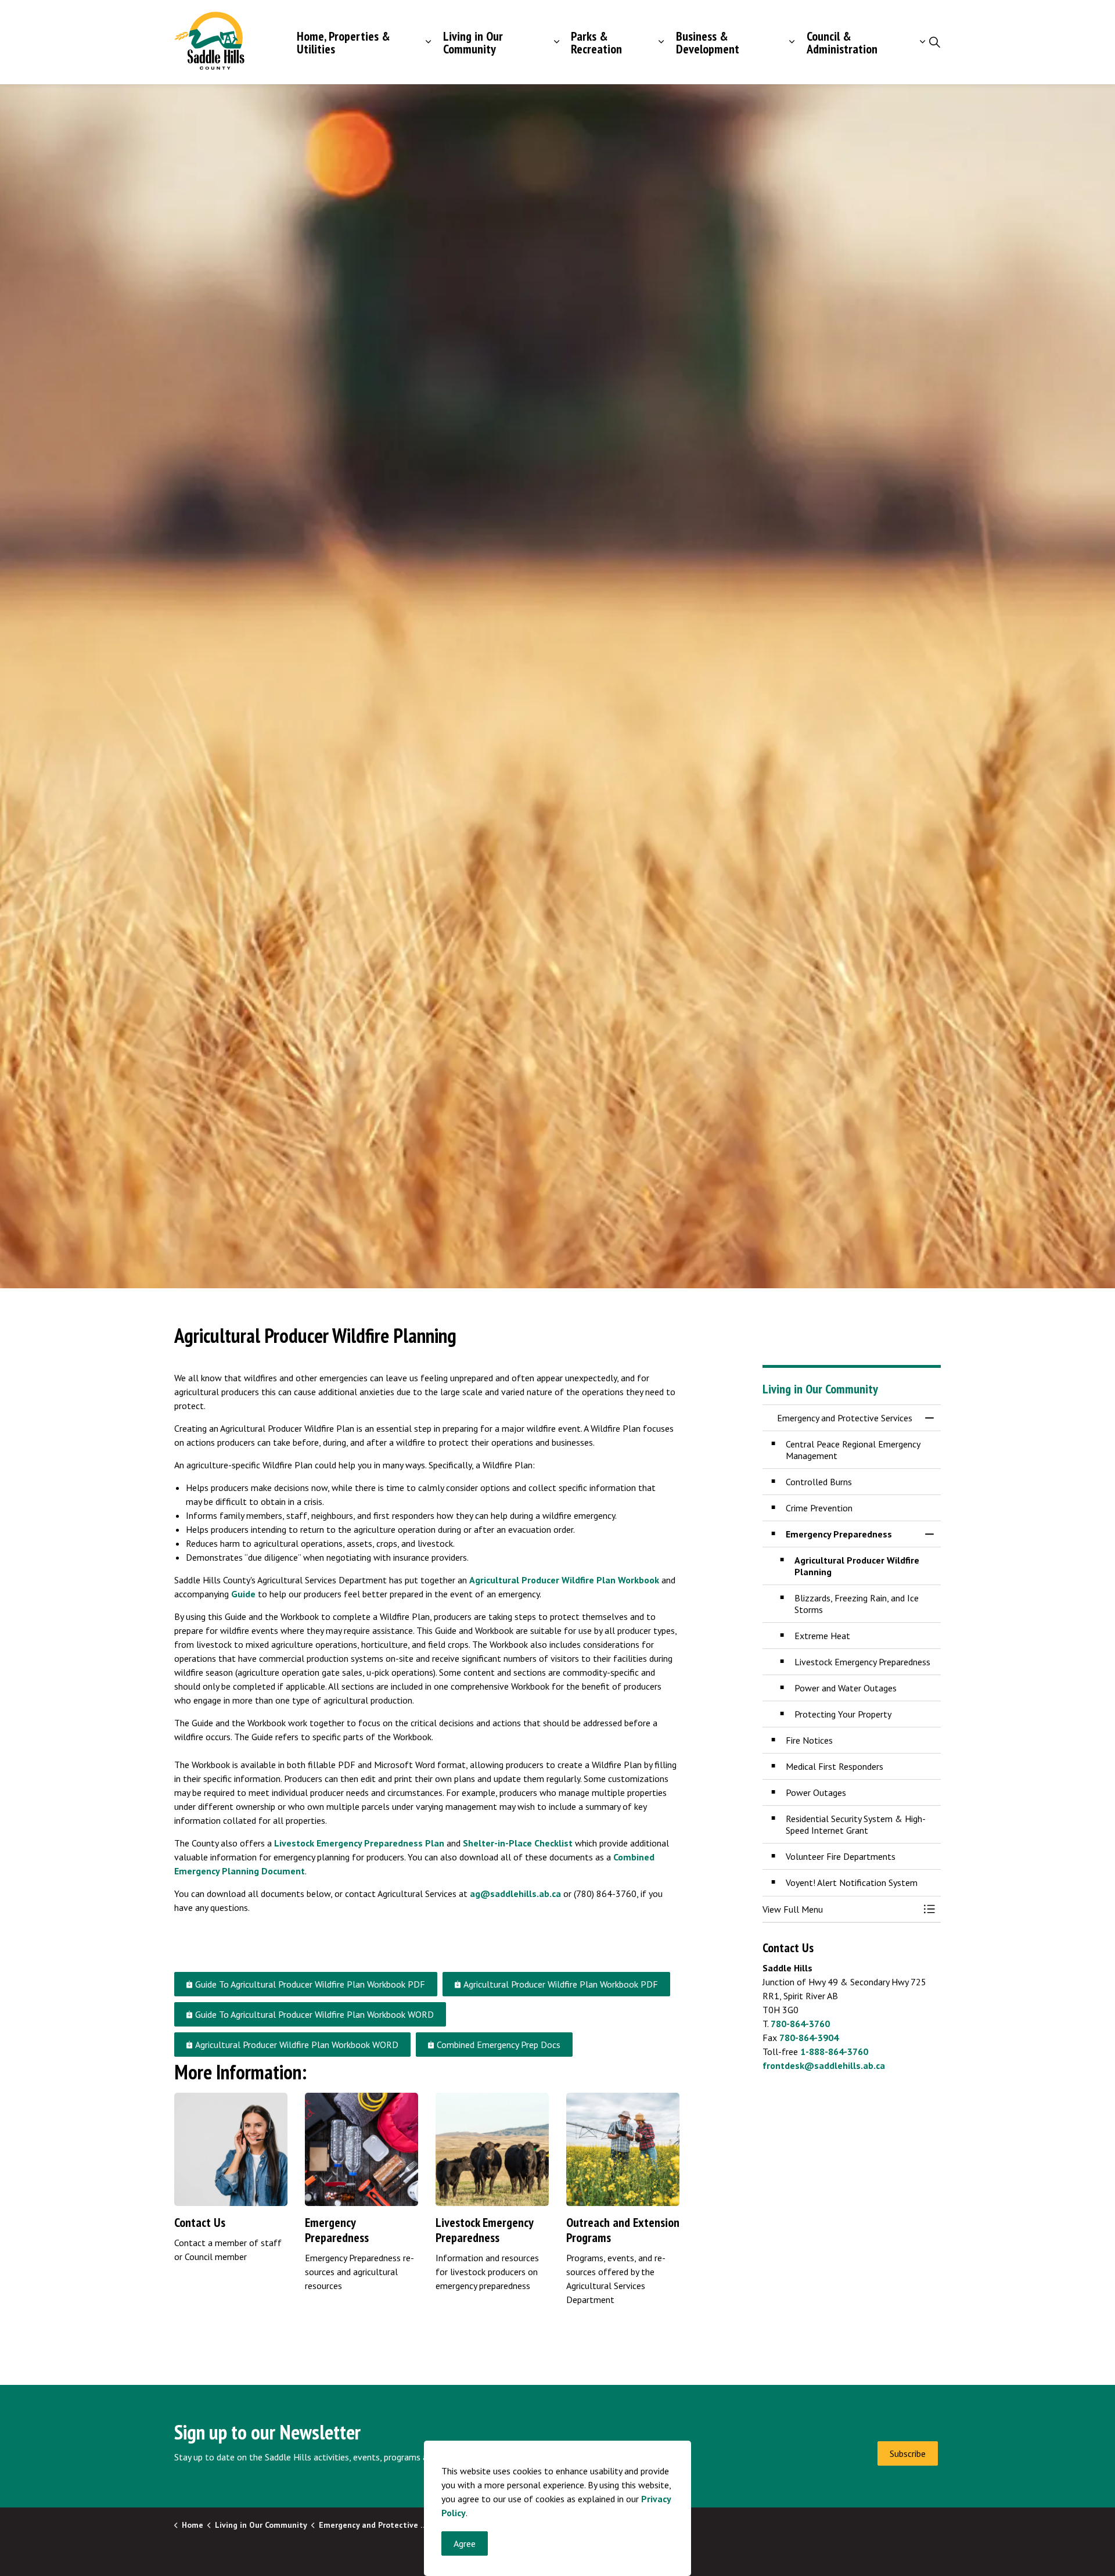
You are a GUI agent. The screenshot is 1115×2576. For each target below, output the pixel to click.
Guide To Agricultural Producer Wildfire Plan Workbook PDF (310, 1984)
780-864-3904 (809, 2038)
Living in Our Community (473, 42)
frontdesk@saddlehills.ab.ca (824, 2065)
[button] (840, 1909)
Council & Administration (842, 42)
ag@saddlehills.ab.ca (515, 1894)
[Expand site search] (934, 42)
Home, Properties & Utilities (344, 42)
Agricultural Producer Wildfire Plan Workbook (564, 1580)
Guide (243, 1594)
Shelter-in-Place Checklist (518, 1843)
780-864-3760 (800, 2024)
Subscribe (908, 2453)
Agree (465, 2543)
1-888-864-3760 (834, 2052)
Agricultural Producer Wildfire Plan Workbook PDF (561, 1984)
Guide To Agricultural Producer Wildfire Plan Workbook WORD (314, 2014)
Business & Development (708, 42)
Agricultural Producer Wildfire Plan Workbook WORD (297, 2045)
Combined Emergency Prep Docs (499, 2045)
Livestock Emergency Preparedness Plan (359, 1843)
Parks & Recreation (596, 42)
